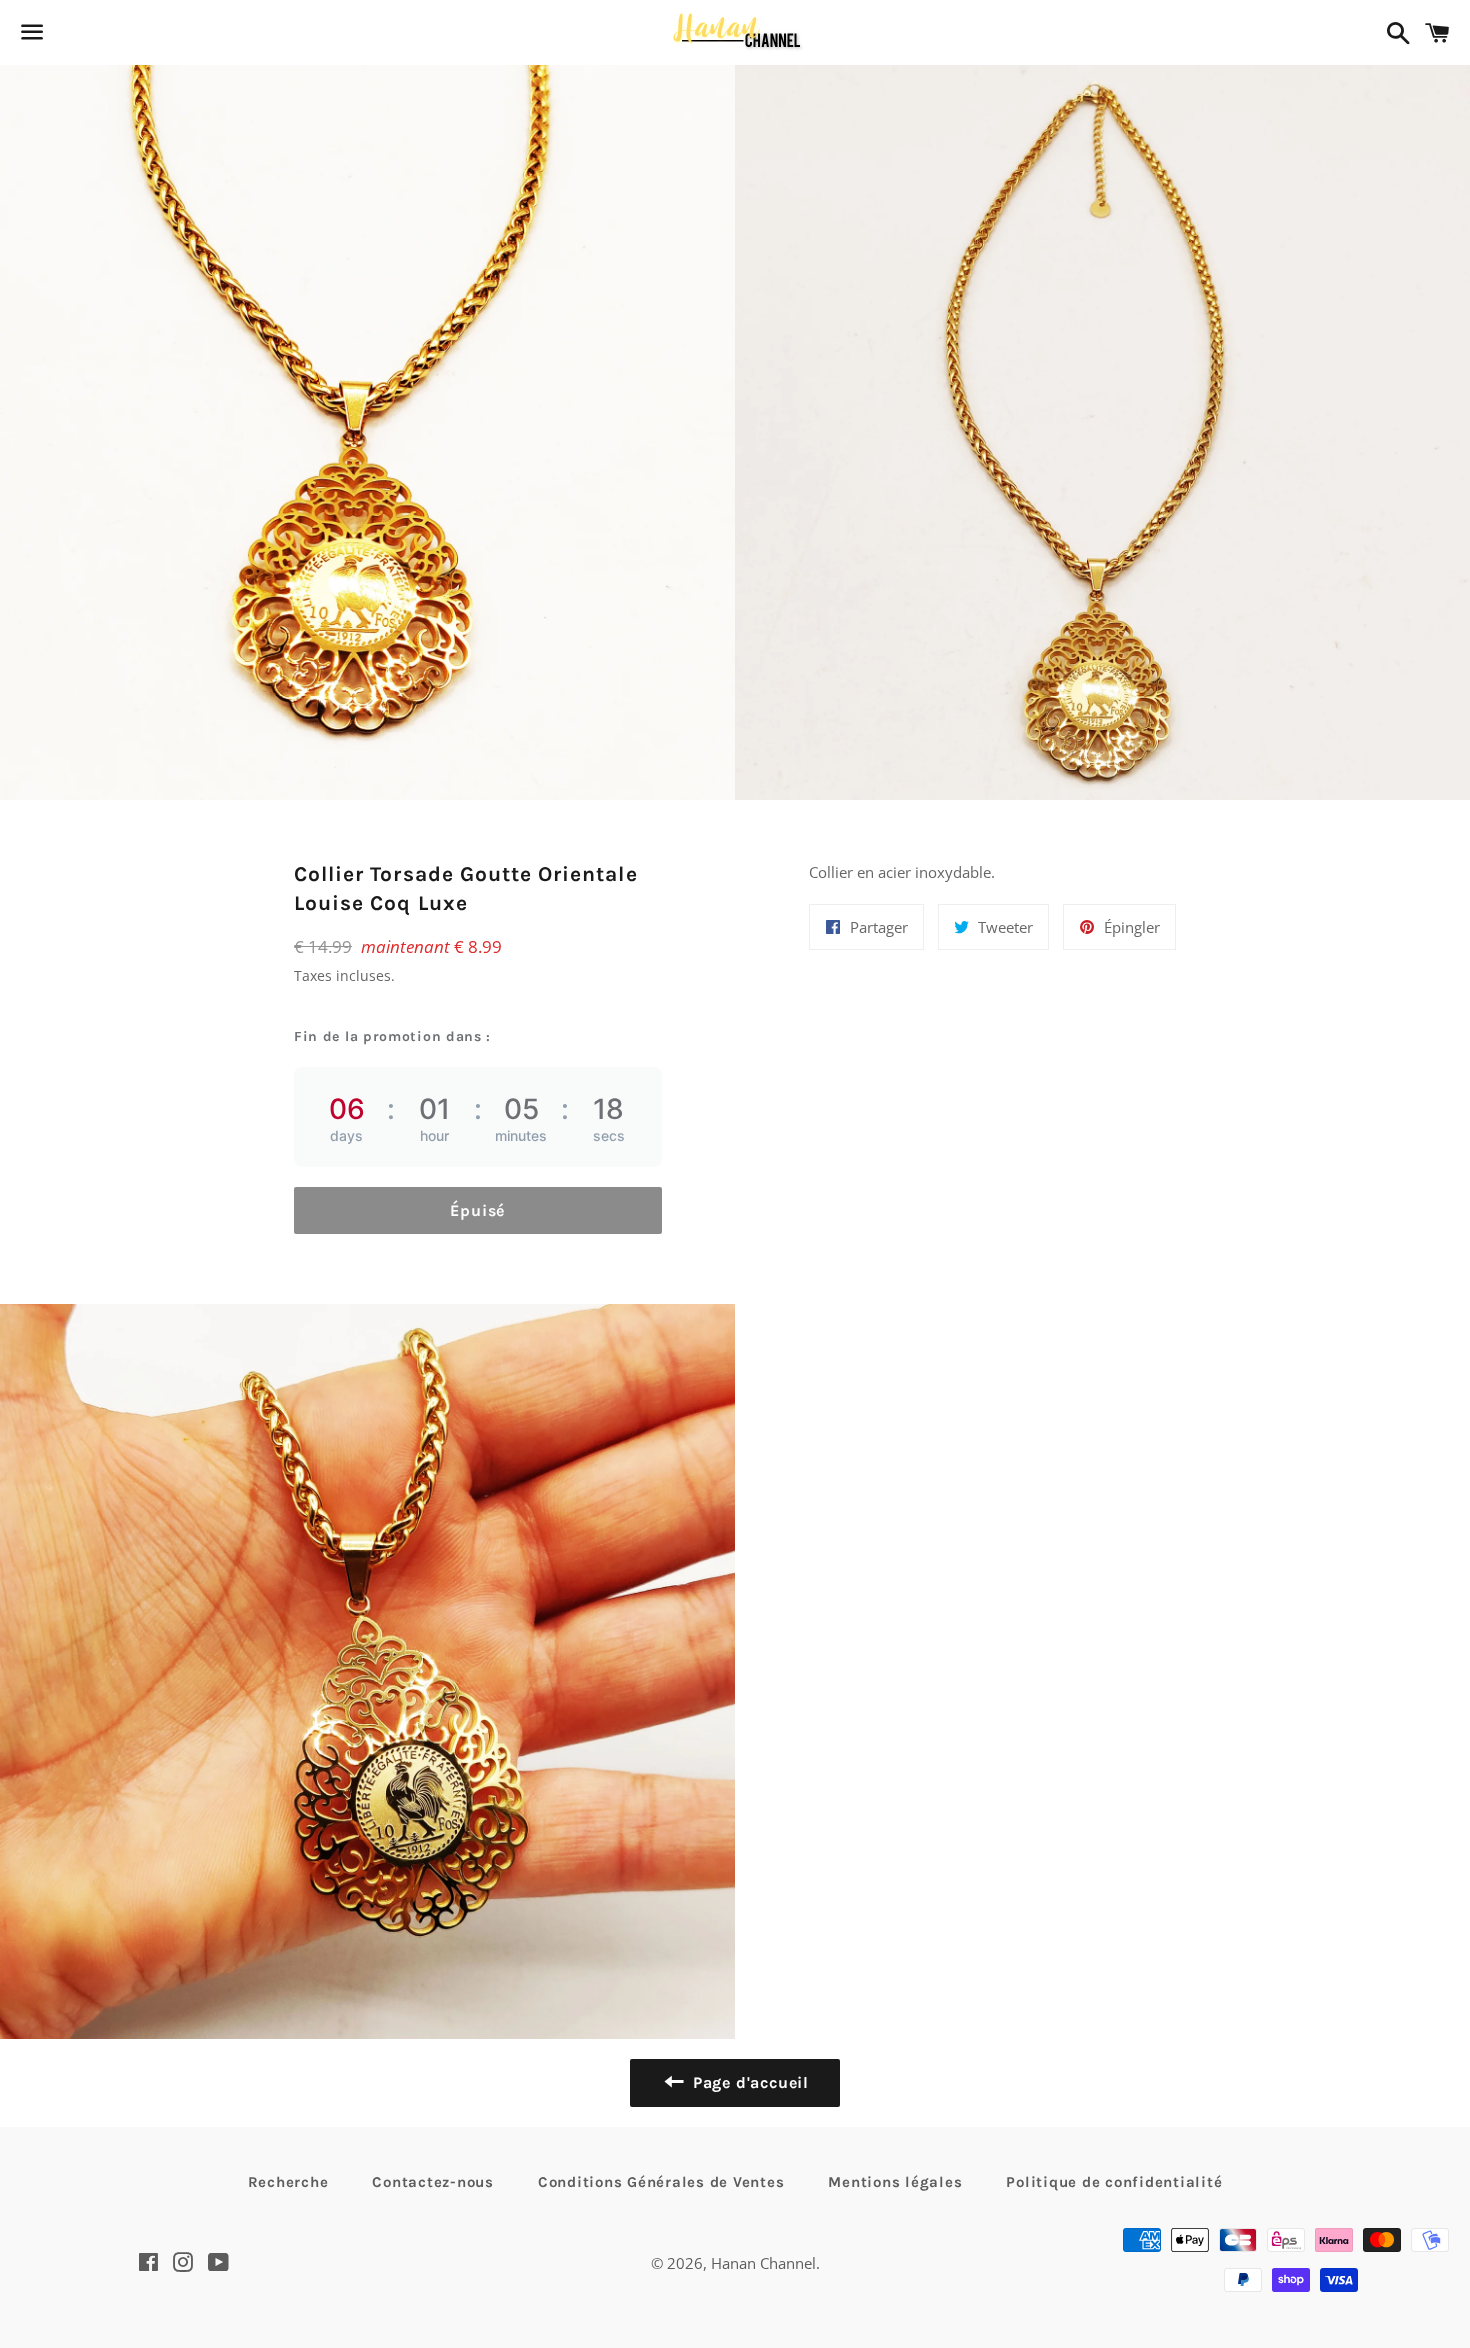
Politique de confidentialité (1114, 2182)
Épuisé (477, 1210)
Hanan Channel (763, 2263)
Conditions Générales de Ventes (661, 2182)
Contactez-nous (433, 2182)
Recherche (288, 2182)
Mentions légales (895, 2182)
